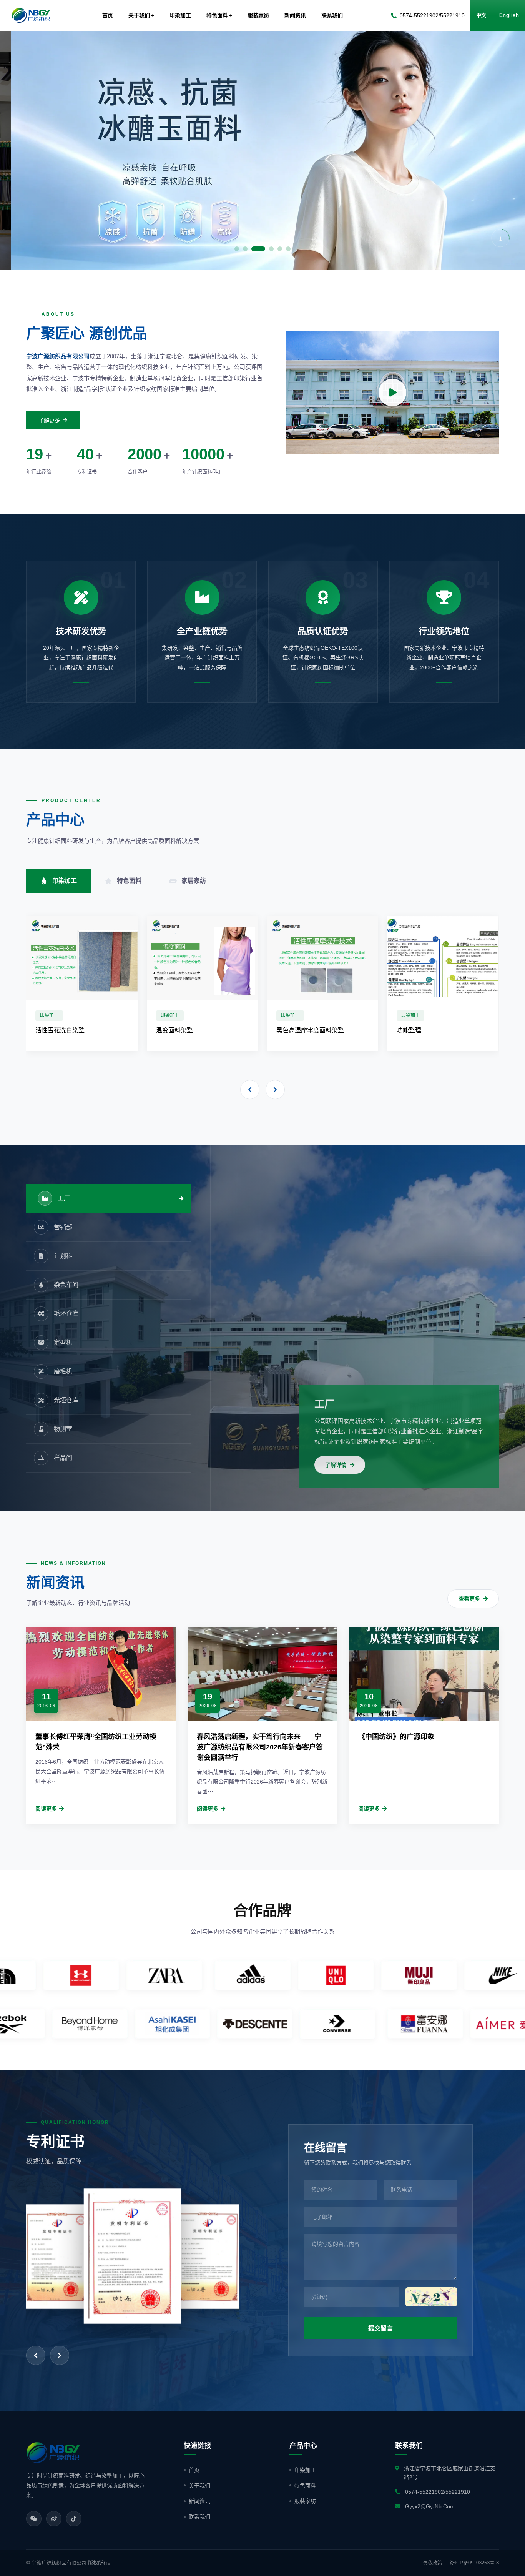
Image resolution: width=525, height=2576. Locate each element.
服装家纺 (305, 2501)
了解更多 (49, 420)
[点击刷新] (431, 2297)
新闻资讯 (199, 2501)
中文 (481, 15)
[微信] (34, 2519)
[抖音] (74, 2519)
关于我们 (199, 2486)
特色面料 (305, 2486)
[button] (19, 151)
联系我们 (199, 2517)
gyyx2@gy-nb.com (430, 2506)
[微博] (54, 2519)
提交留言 (380, 2328)
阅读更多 (46, 1809)
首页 (108, 15)
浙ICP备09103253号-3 (474, 2563)
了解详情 (336, 1465)
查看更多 (469, 1599)
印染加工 (305, 2470)
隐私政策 (432, 2563)
